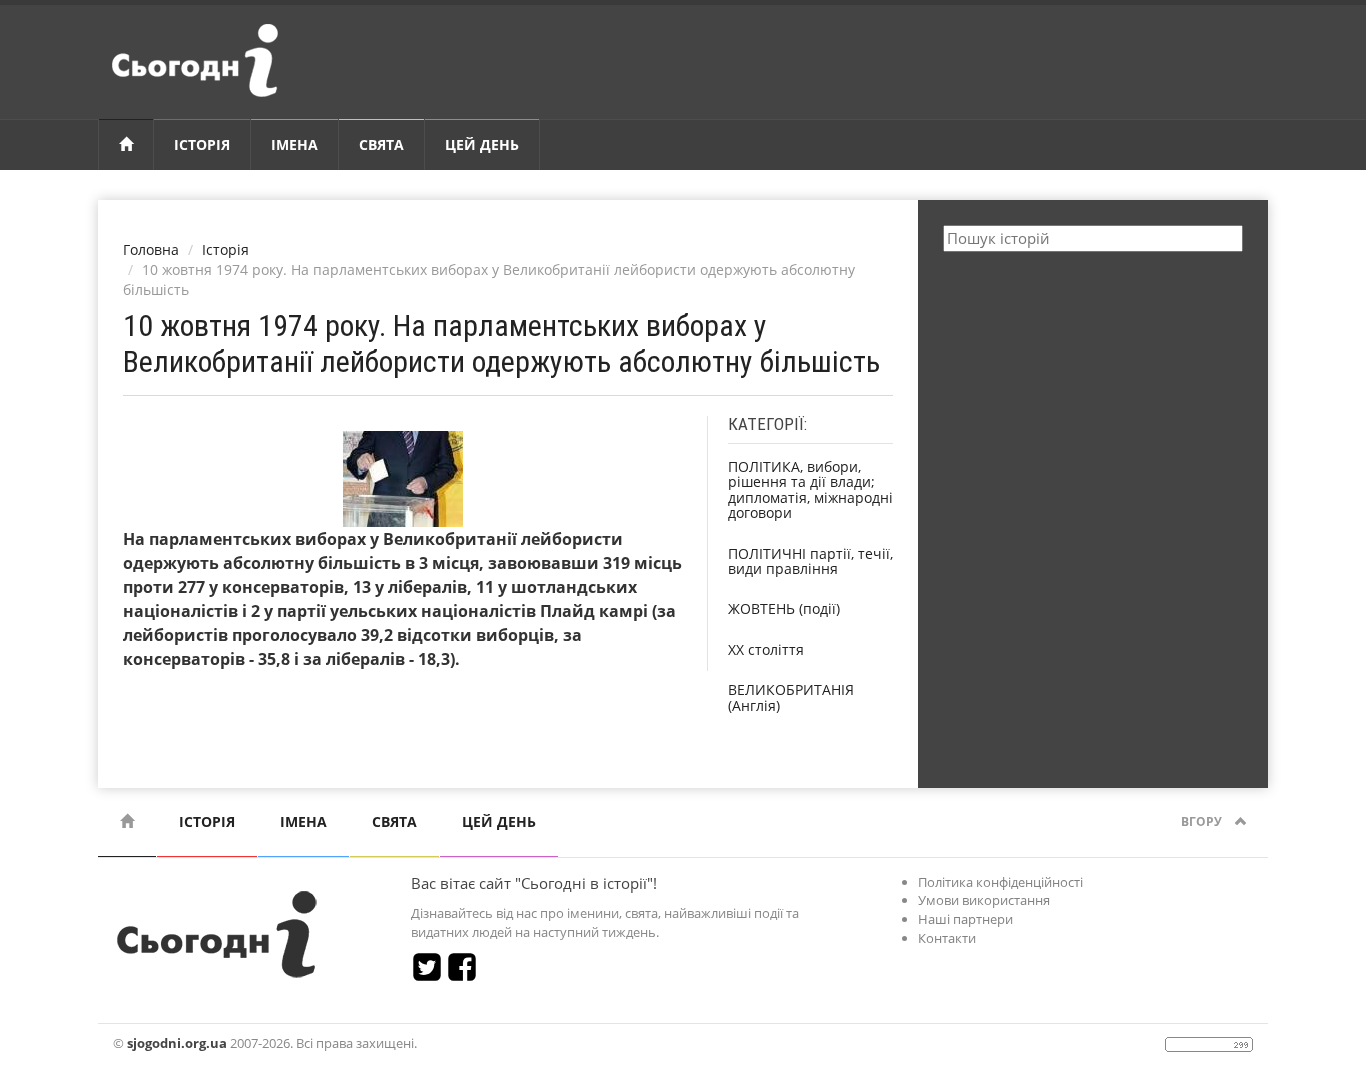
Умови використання (984, 900)
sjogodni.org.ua (177, 1043)
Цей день (482, 144)
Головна (151, 249)
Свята (381, 144)
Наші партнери (965, 919)
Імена (294, 144)
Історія (202, 144)
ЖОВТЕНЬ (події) (784, 608)
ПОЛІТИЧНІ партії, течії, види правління (810, 561)
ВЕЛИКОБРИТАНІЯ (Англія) (791, 697)
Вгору (1203, 821)
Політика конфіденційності (1000, 882)
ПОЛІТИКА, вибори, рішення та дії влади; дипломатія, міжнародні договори (810, 489)
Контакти (947, 938)
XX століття (766, 649)
